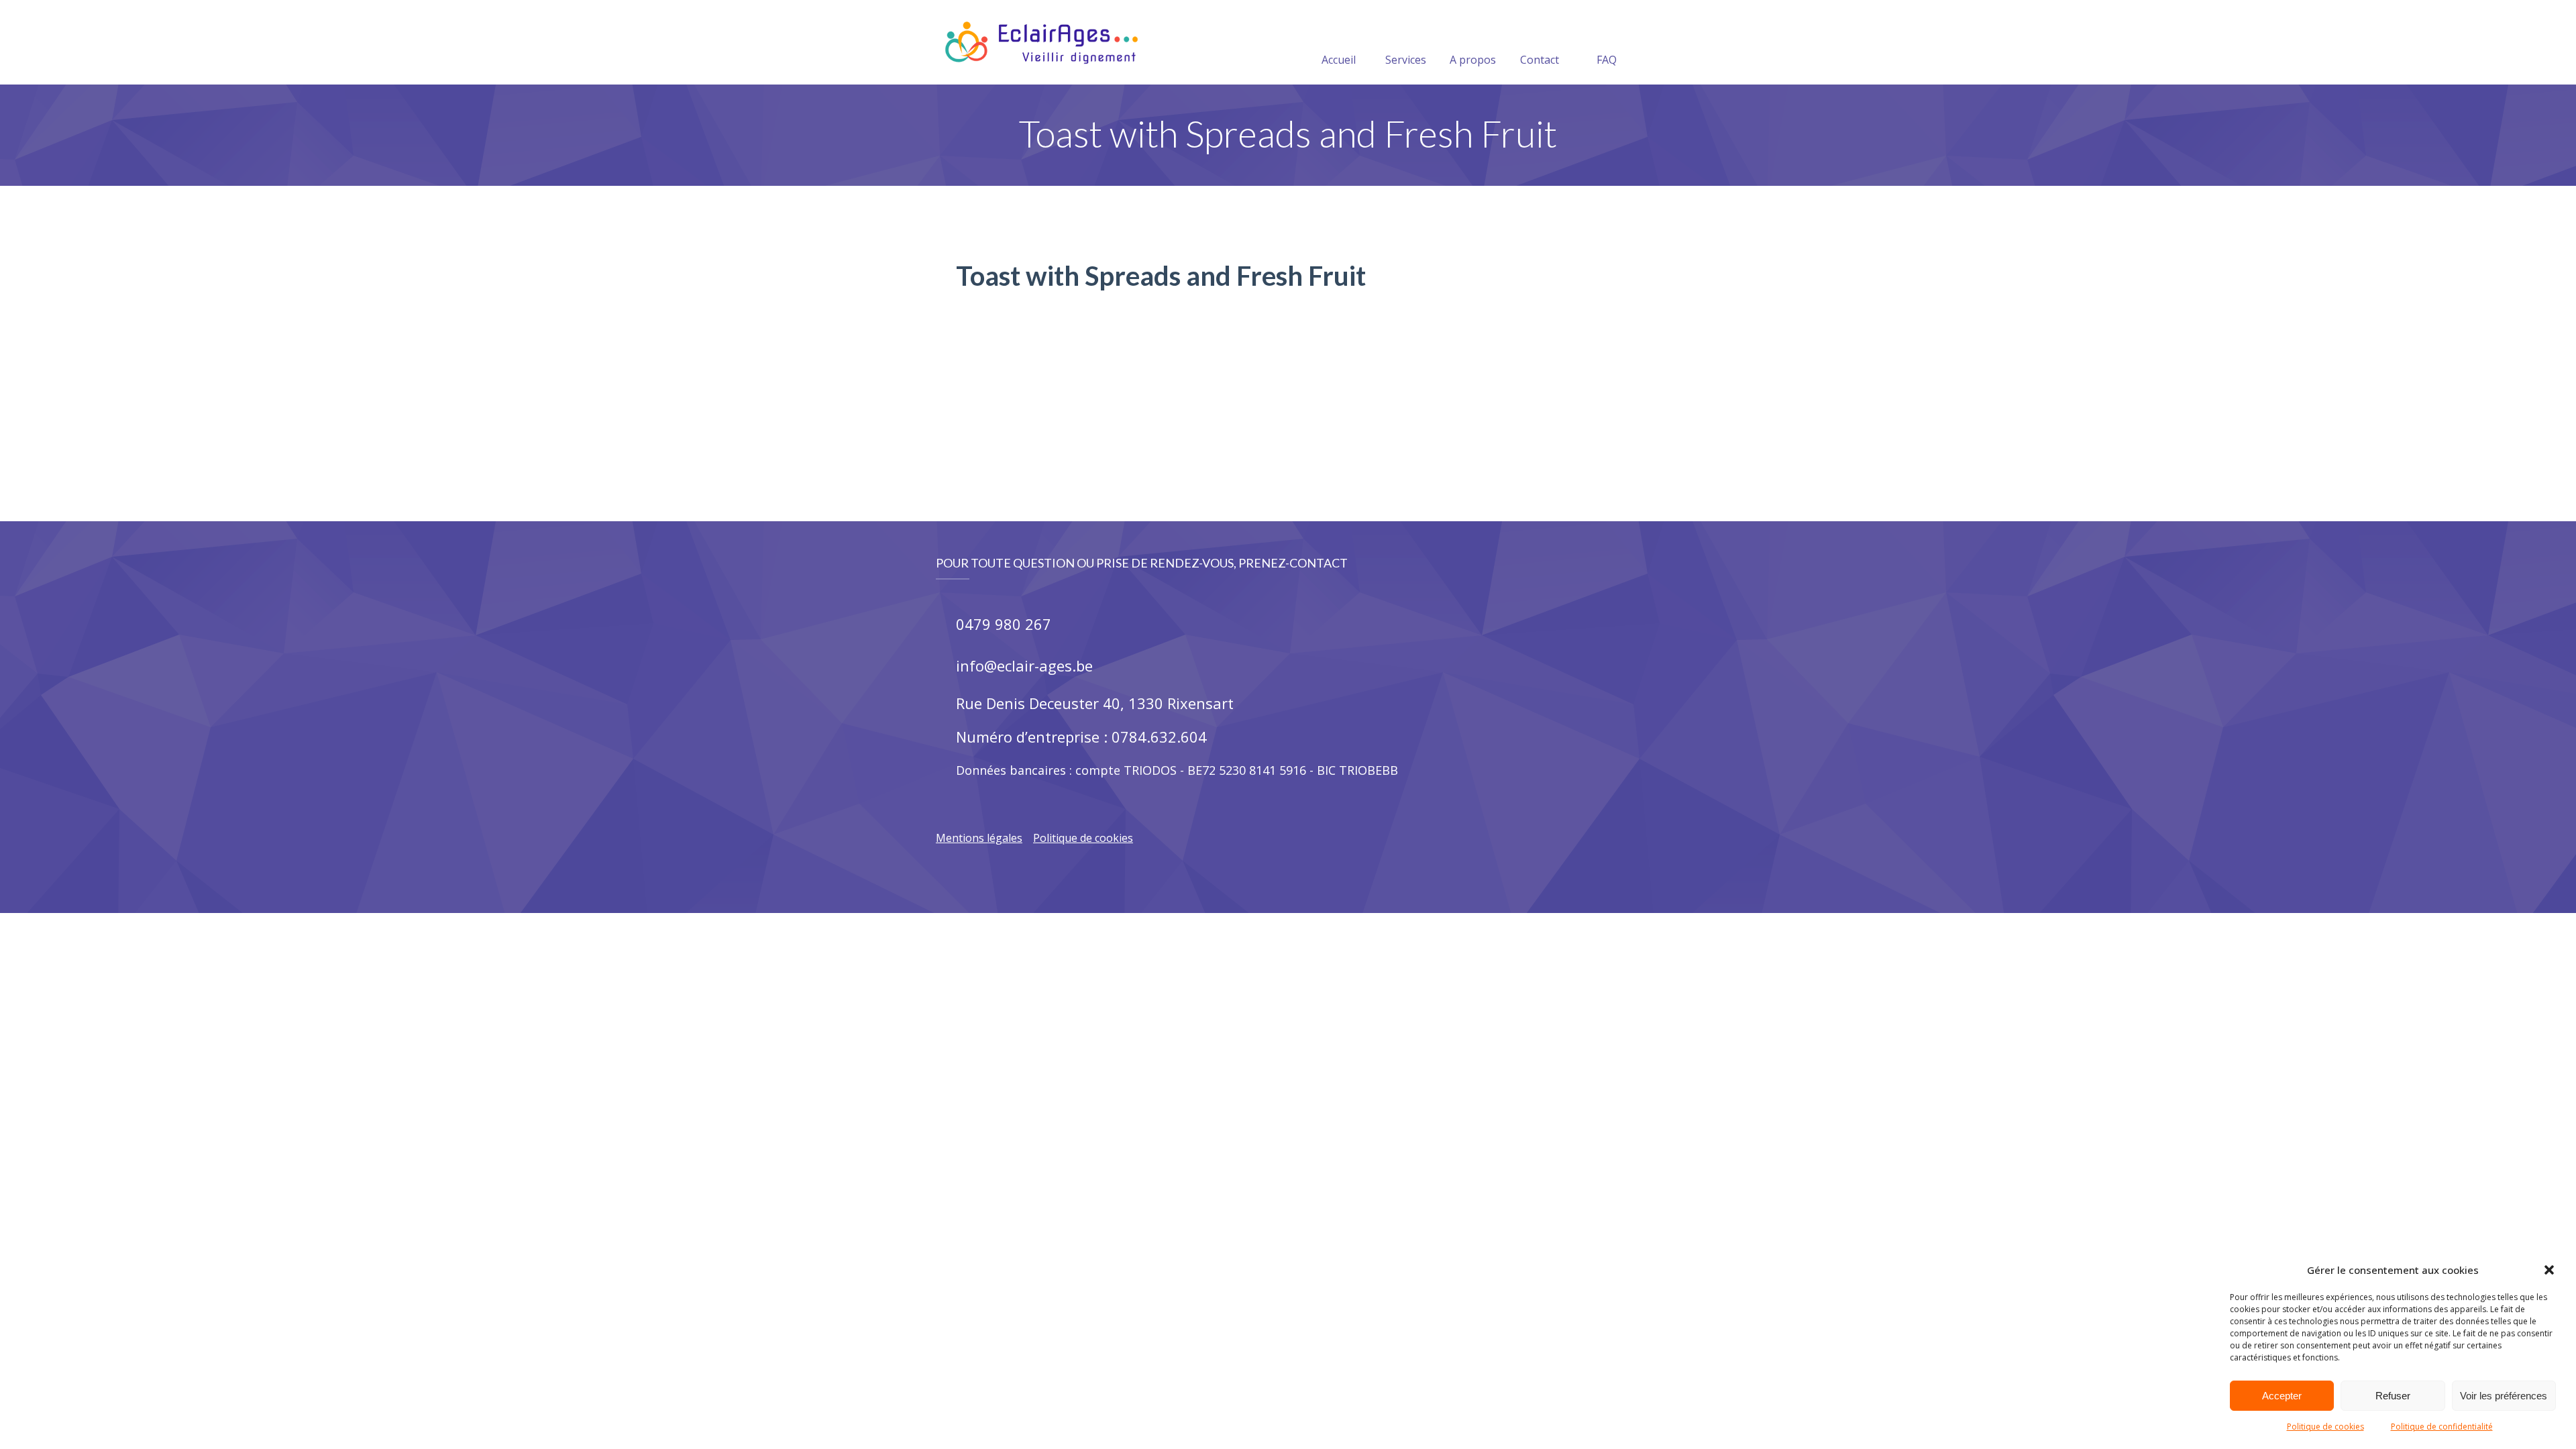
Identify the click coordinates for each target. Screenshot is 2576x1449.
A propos (1473, 60)
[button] (2549, 1270)
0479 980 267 (1004, 624)
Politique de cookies (2325, 1427)
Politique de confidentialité (2442, 1427)
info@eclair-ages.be (1024, 665)
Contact (1540, 60)
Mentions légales (979, 838)
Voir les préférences (2504, 1396)
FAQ (1607, 60)
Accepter (2282, 1396)
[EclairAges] (1041, 42)
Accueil (1339, 60)
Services (1406, 60)
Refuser (2393, 1396)
